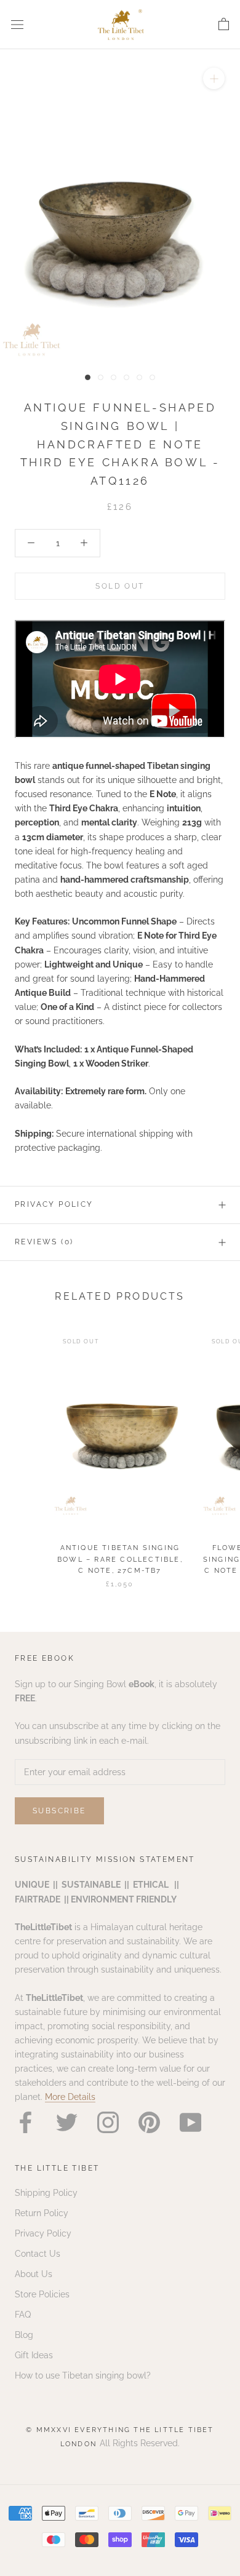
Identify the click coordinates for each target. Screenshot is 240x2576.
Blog (24, 2335)
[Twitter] (67, 2122)
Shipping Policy (46, 2193)
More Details (70, 2097)
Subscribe (59, 1811)
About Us (34, 2274)
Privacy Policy (54, 1204)
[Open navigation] (17, 24)
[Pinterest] (149, 2122)
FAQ (23, 2315)
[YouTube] (190, 2122)
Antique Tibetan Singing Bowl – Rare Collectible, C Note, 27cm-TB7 (120, 1559)
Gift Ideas (34, 2355)
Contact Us (38, 2254)
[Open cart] (224, 25)
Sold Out (120, 586)
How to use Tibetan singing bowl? (83, 2375)
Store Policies (42, 2294)
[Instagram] (108, 2122)
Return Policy (42, 2213)
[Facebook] (26, 2122)
